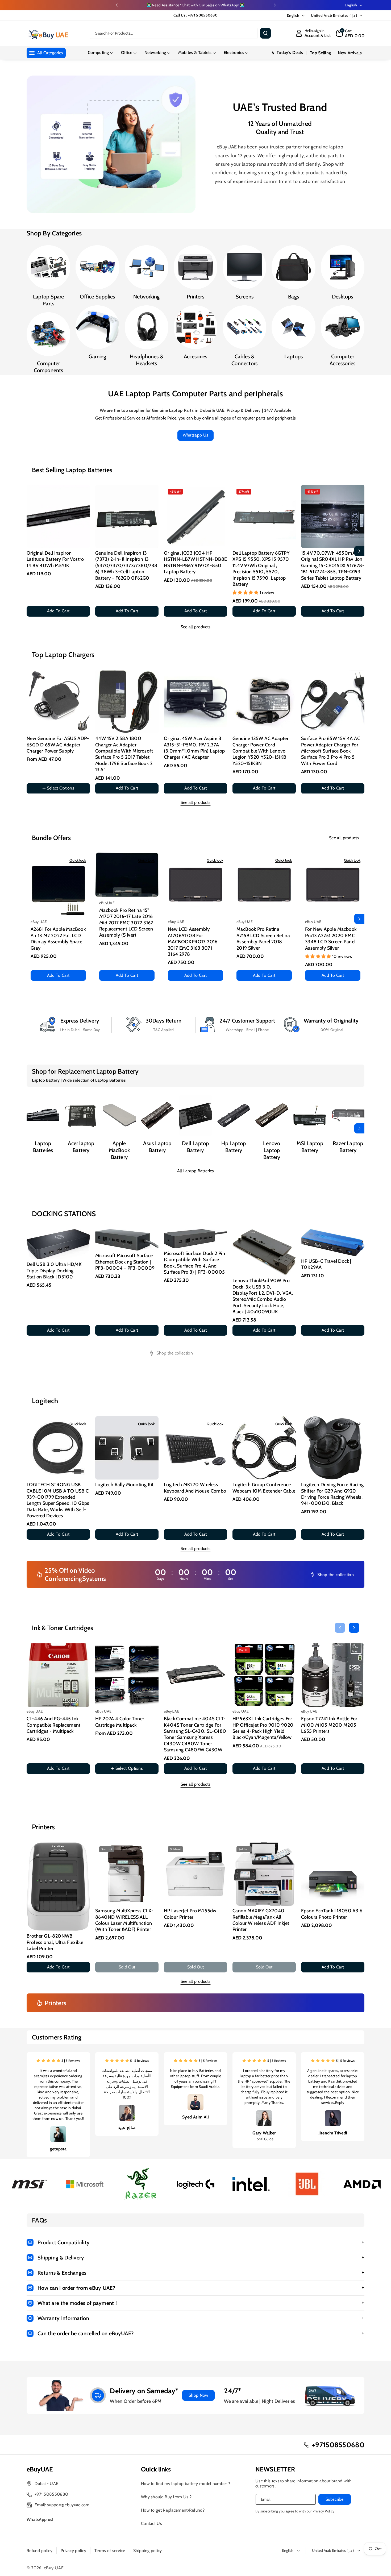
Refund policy (39, 2551)
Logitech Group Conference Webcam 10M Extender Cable (264, 1488)
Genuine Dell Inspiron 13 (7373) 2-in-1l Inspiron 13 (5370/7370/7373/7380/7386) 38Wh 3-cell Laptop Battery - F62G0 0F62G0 (126, 566)
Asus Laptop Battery (157, 1147)
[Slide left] (32, 551)
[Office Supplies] (97, 267)
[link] (171, 1353)
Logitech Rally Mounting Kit (124, 1485)
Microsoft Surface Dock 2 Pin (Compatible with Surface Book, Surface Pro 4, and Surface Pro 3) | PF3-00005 (194, 1263)
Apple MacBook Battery (119, 1150)
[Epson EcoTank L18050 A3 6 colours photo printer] (333, 1874)
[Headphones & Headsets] (147, 327)
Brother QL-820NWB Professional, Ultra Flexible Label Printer (55, 1942)
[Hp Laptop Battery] (234, 1115)
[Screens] (244, 267)
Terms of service (110, 2551)
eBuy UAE (54, 2568)
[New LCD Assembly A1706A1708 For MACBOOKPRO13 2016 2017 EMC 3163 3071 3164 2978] (195, 884)
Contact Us (151, 2523)
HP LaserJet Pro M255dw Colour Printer (190, 1914)
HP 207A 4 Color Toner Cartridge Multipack (120, 1722)
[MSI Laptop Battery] (310, 1115)
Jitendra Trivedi (333, 2133)
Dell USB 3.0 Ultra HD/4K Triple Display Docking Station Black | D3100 (54, 1271)
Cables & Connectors (244, 360)
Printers (195, 297)
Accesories (196, 356)
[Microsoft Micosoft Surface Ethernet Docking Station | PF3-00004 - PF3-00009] (127, 1240)
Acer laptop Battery (81, 1147)
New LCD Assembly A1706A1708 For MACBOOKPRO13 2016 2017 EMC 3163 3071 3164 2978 (193, 942)
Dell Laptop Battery (195, 1147)
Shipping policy (148, 2551)
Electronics (234, 53)
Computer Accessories (342, 360)
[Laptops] (293, 327)
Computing (98, 53)
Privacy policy (73, 2551)
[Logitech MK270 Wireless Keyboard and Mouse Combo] (195, 1448)
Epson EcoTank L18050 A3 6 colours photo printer (332, 1914)
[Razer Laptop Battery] (348, 1115)
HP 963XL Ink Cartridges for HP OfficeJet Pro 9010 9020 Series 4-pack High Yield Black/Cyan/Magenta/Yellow (263, 1728)
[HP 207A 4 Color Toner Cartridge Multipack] (127, 1675)
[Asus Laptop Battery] (157, 1115)
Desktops (343, 297)
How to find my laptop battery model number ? (186, 2484)
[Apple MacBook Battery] (119, 1115)
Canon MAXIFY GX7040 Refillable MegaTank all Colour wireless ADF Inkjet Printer (261, 1920)
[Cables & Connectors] (244, 327)
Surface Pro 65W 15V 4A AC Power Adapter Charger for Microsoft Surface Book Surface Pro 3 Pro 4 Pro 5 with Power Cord (331, 751)
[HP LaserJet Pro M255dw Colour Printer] (195, 1874)
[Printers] (195, 267)
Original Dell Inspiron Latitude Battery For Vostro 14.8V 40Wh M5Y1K (55, 559)
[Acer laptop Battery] (81, 1115)
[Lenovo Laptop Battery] (272, 1115)
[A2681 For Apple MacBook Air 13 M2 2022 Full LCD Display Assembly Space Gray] (58, 884)
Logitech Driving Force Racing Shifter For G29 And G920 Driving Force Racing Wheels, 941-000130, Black (332, 1494)
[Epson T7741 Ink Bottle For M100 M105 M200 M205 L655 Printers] (333, 1675)
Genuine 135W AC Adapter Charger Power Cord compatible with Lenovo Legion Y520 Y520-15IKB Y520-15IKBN (261, 751)
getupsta (58, 2149)
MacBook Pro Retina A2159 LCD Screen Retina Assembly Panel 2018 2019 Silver (263, 938)
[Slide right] (359, 551)
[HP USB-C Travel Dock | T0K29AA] (333, 1243)
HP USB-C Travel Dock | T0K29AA (326, 1264)
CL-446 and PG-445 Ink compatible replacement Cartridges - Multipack (54, 1725)
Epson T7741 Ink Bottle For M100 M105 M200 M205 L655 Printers (329, 1725)
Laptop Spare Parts (48, 300)
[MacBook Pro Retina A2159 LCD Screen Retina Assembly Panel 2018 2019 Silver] (264, 884)
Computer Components (49, 367)
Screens (245, 297)
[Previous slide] (117, 5)
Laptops (294, 356)
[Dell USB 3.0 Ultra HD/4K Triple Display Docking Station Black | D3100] (58, 1244)
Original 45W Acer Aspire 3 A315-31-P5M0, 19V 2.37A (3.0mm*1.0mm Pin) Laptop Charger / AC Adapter (194, 748)
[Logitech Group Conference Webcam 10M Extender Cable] (264, 1448)
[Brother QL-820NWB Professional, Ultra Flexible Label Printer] (58, 1887)
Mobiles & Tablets (195, 53)
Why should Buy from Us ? (166, 2497)
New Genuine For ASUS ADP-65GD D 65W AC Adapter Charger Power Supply (58, 745)
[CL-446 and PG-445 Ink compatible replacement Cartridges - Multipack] (58, 1675)
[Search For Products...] (265, 33)
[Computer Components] (48, 334)
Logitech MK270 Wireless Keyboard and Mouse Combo (195, 1488)
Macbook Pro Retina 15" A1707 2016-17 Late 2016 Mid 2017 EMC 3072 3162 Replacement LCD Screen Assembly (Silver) (126, 923)
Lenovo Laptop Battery (272, 1150)
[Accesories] (195, 327)
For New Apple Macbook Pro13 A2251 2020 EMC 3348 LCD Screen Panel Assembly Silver (331, 938)
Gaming (97, 356)
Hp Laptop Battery (234, 1147)
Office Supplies (97, 297)
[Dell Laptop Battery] (195, 1115)
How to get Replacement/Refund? (173, 2510)
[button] (350, 33)
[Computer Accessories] (343, 327)
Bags (294, 297)
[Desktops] (343, 267)
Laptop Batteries (43, 1147)
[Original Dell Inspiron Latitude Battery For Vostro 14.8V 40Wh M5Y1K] (58, 516)
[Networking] (147, 267)
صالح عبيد (127, 2127)
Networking (155, 53)
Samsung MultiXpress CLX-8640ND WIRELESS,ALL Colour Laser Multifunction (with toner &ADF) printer (124, 1920)
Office (127, 53)
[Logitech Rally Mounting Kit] (127, 1448)
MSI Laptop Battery (310, 1147)
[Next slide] (275, 5)
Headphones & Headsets (147, 360)
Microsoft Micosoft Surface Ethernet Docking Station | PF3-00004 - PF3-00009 (125, 1262)
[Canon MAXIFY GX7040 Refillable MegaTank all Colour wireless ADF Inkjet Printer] (264, 1874)
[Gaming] (97, 327)
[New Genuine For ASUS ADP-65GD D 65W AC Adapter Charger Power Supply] (58, 702)
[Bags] (293, 267)
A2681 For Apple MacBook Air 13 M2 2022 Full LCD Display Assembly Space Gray (58, 938)
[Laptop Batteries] (43, 1115)
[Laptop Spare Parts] (48, 267)
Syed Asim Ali (195, 2117)
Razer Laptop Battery (348, 1147)
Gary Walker (264, 2133)
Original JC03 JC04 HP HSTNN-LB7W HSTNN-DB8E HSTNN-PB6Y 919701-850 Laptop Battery (195, 562)
